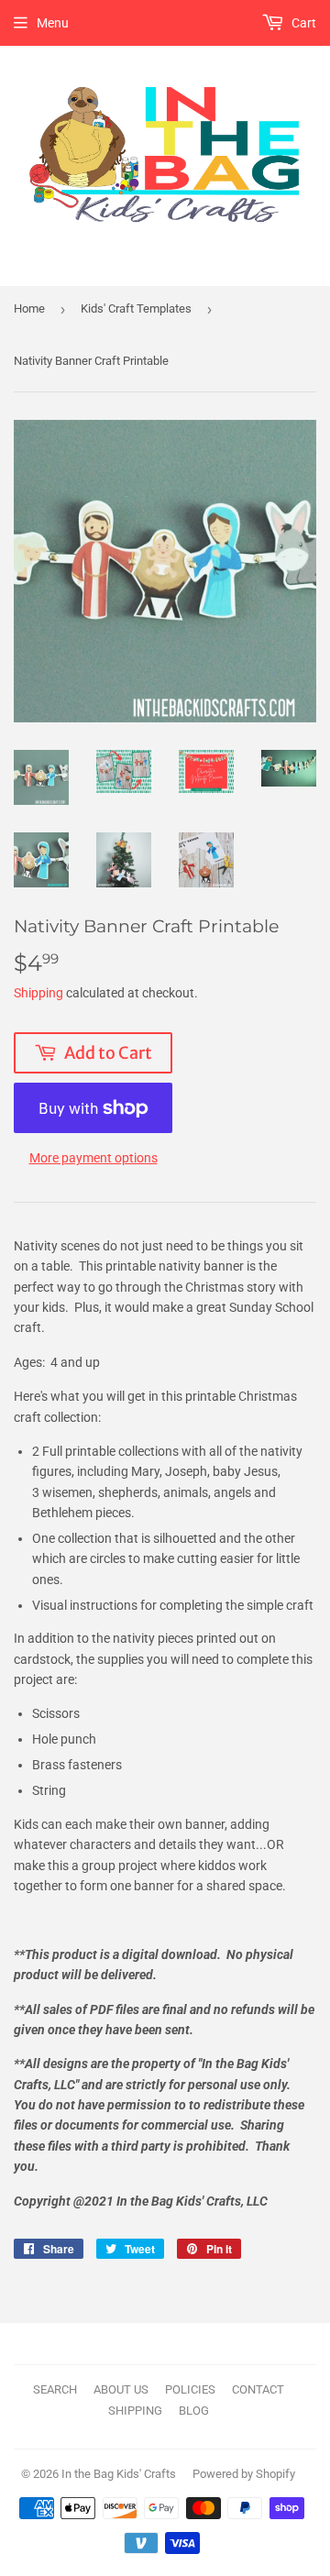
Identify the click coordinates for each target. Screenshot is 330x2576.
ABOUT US (121, 2389)
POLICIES (190, 2389)
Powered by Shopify (244, 2474)
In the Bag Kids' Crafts (119, 2474)
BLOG (194, 2411)
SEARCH (55, 2389)
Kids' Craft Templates (136, 308)
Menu (53, 23)
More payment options (93, 1158)
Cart (302, 23)
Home (29, 308)
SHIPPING (135, 2411)
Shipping (38, 993)
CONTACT (258, 2389)
